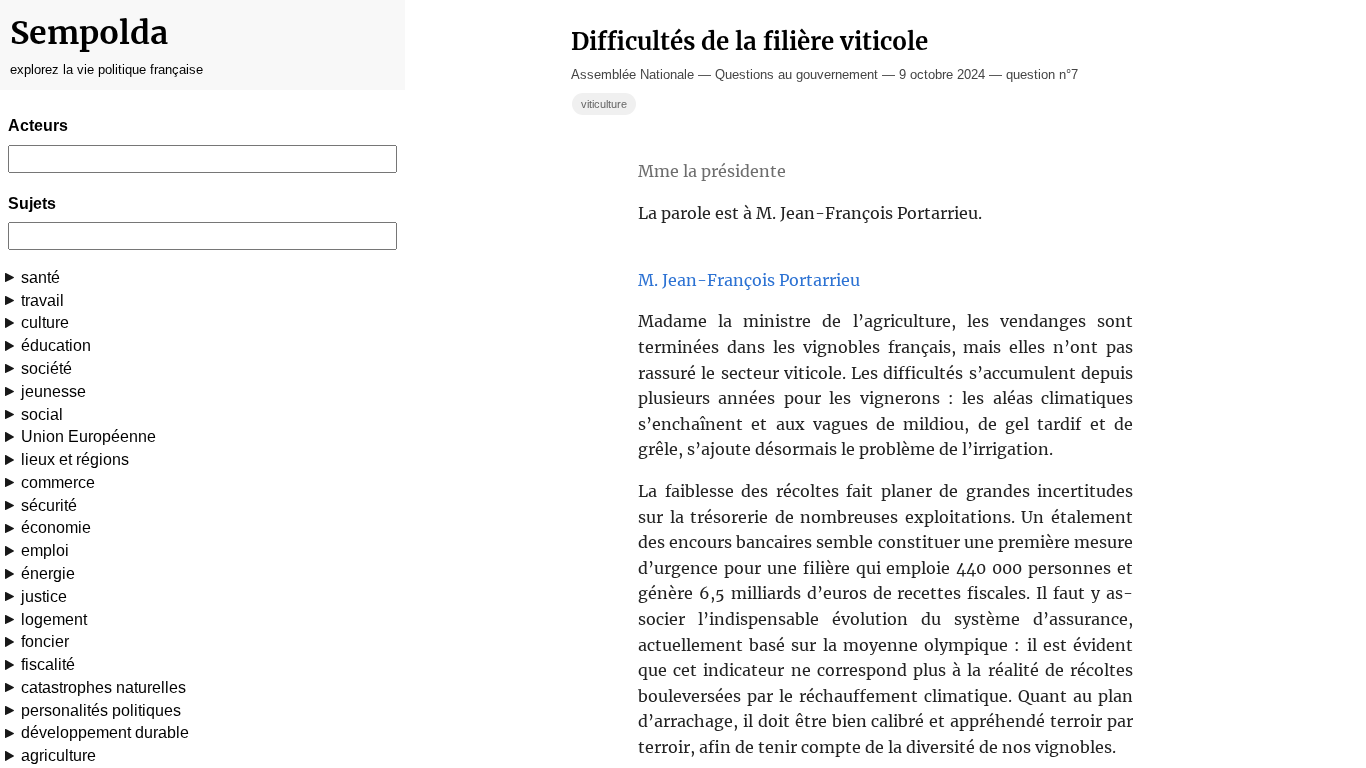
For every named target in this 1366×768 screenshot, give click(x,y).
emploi (45, 550)
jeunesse (53, 391)
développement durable (105, 732)
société (46, 368)
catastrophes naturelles (103, 687)
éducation (56, 345)
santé (40, 277)
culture (45, 322)
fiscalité (48, 664)
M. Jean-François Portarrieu (749, 280)
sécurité (49, 505)
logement (54, 619)
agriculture (58, 755)
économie (56, 527)
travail (42, 300)
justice (44, 596)
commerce (58, 482)
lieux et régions (75, 459)
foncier (45, 641)
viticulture (604, 104)
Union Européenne (88, 436)
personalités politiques (101, 710)
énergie (48, 573)
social (42, 414)
